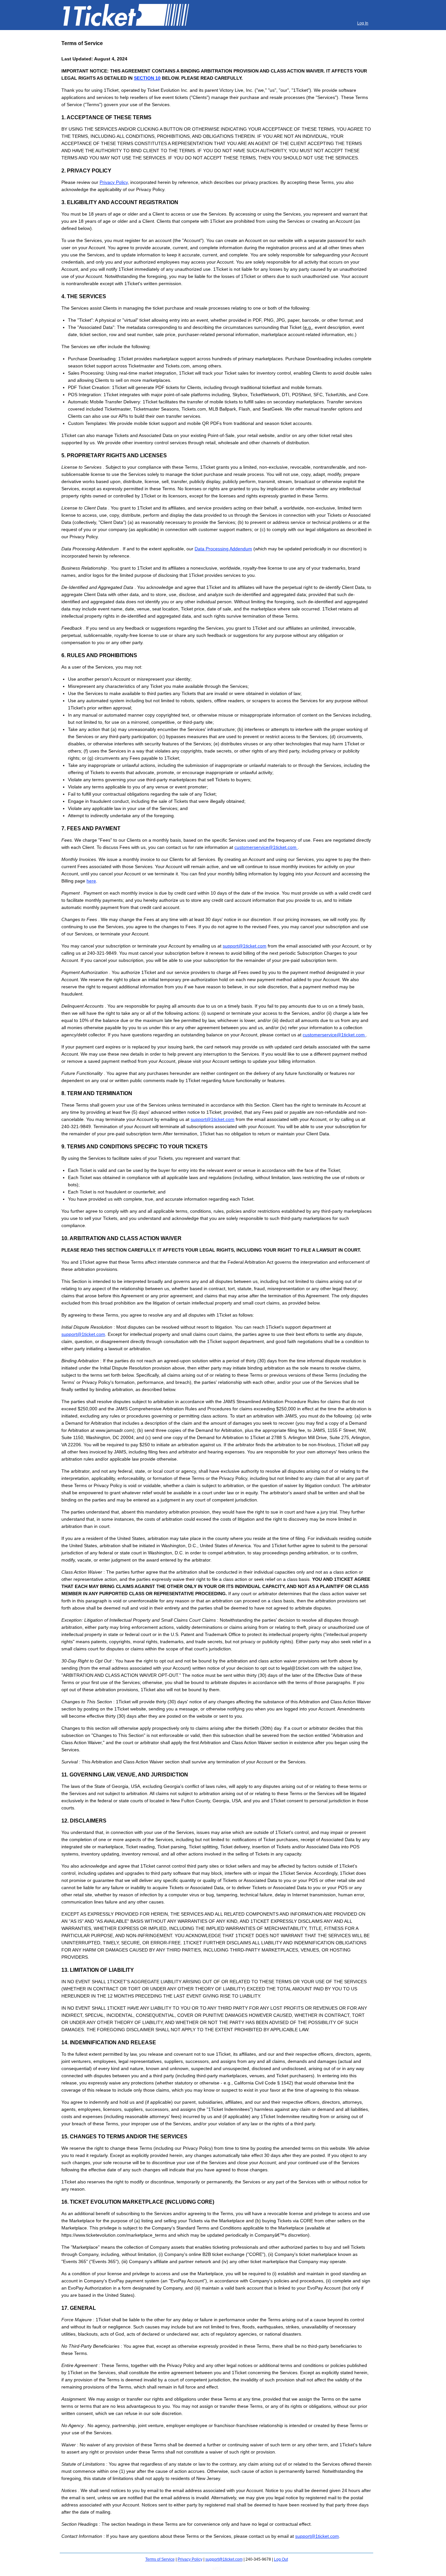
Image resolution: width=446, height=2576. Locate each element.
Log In (363, 23)
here (91, 881)
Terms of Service (160, 2559)
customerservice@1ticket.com (266, 847)
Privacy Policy (114, 182)
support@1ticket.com (245, 946)
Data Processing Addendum (223, 549)
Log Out (281, 2559)
